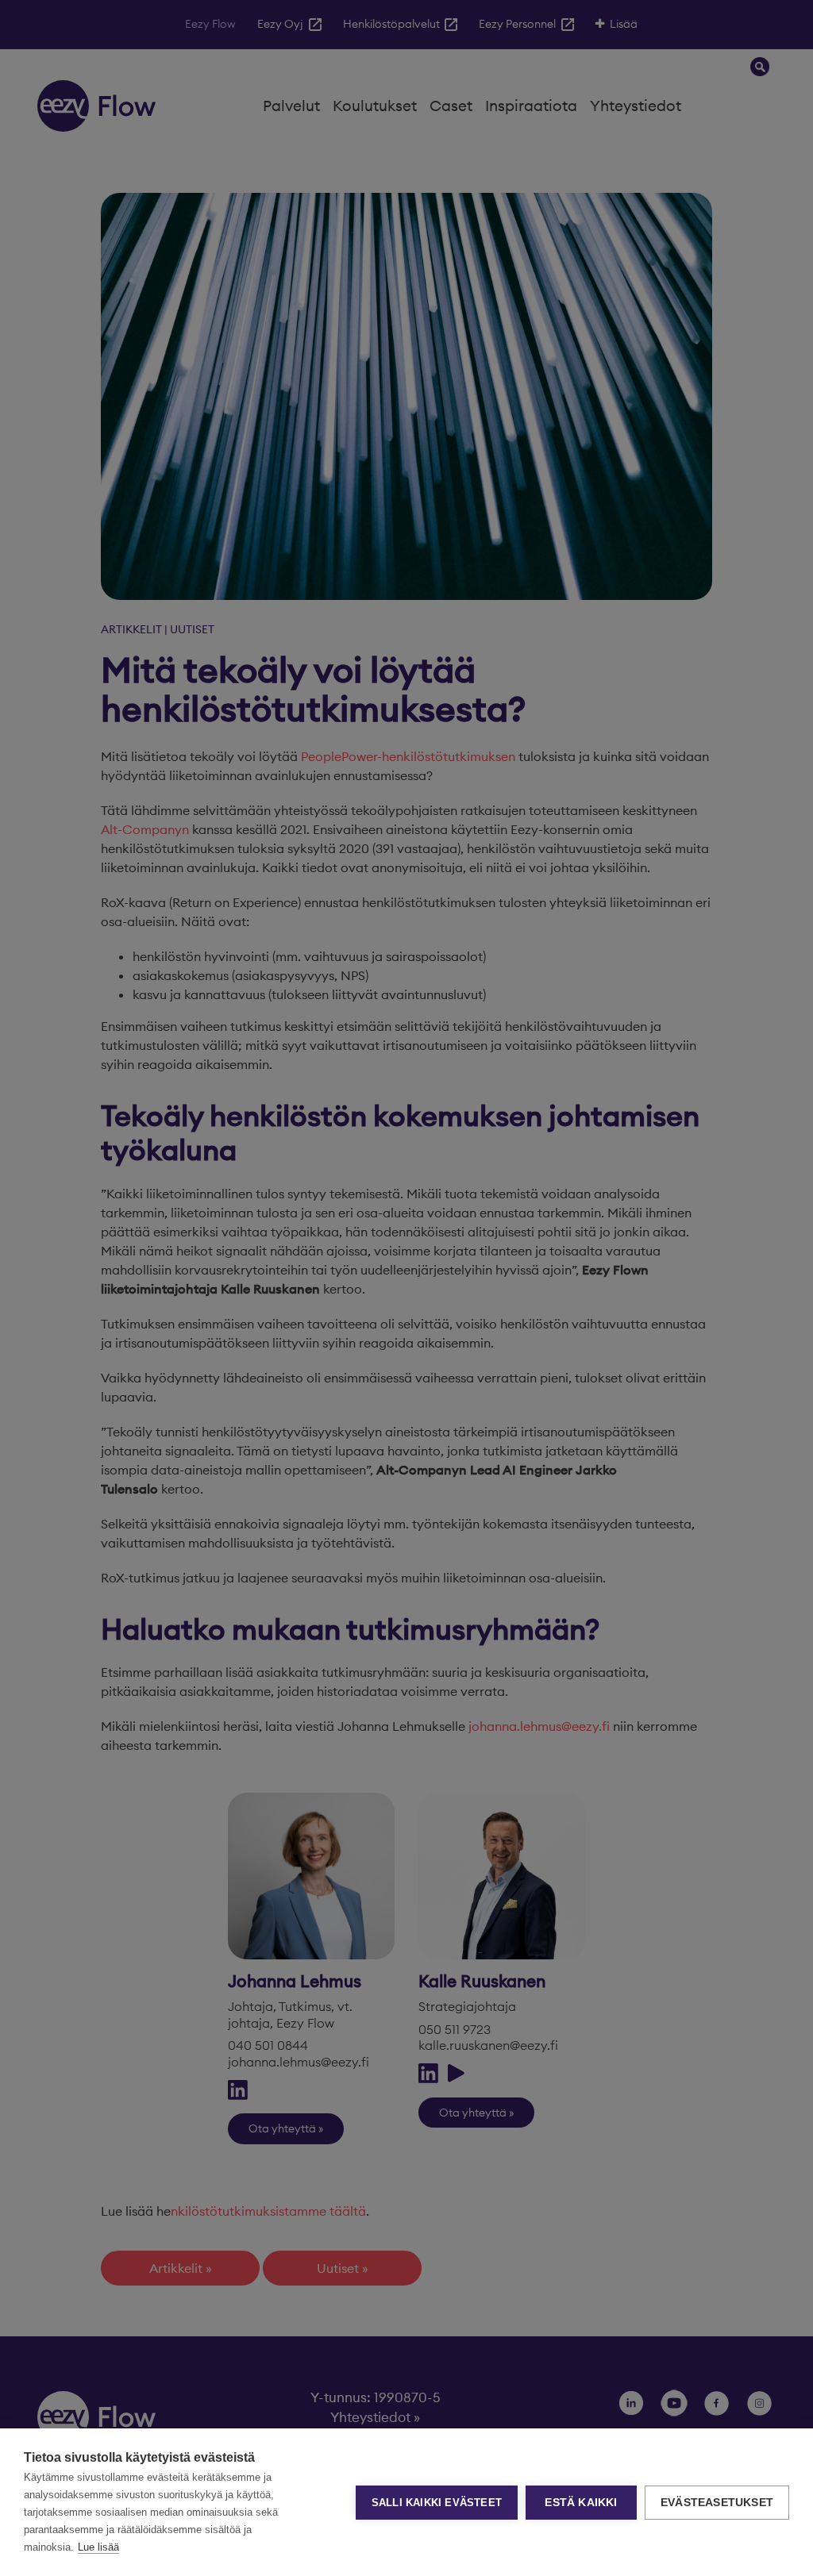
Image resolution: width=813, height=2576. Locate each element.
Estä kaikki (581, 2503)
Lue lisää (98, 2547)
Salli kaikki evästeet (437, 2503)
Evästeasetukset (717, 2503)
